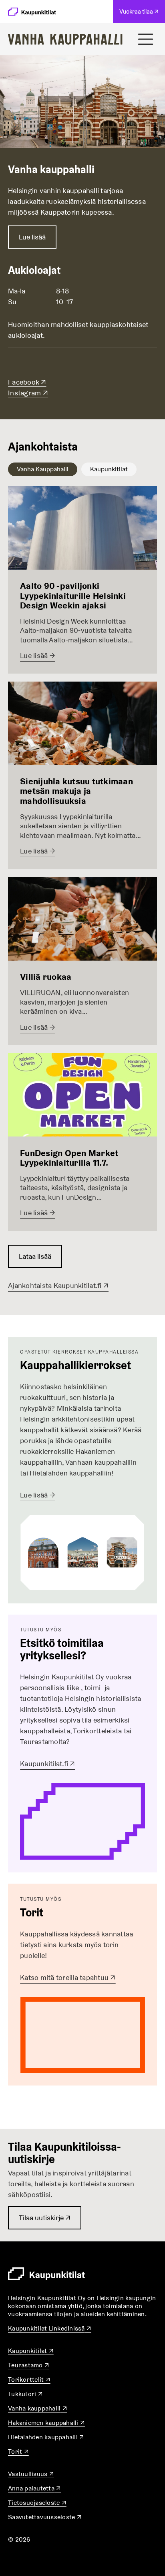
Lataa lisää (35, 1256)
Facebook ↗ (27, 382)
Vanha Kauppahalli (43, 469)
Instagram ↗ (28, 393)
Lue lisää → (37, 1495)
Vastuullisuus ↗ (31, 2474)
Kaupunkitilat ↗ (31, 2351)
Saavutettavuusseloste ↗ (45, 2517)
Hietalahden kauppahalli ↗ (46, 2437)
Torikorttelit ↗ (29, 2380)
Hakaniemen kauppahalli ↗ (46, 2423)
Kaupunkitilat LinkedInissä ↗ (50, 2328)
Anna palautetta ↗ (34, 2488)
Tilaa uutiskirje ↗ (45, 2221)
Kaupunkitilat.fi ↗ (48, 1764)
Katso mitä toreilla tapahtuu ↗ (68, 1977)
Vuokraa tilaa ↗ (141, 15)
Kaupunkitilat (109, 469)
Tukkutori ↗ (25, 2394)
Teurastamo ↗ (29, 2365)
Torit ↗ (18, 2451)
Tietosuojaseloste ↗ (37, 2503)
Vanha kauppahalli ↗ (38, 2408)
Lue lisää (32, 237)
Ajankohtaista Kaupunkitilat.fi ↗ (58, 1285)
